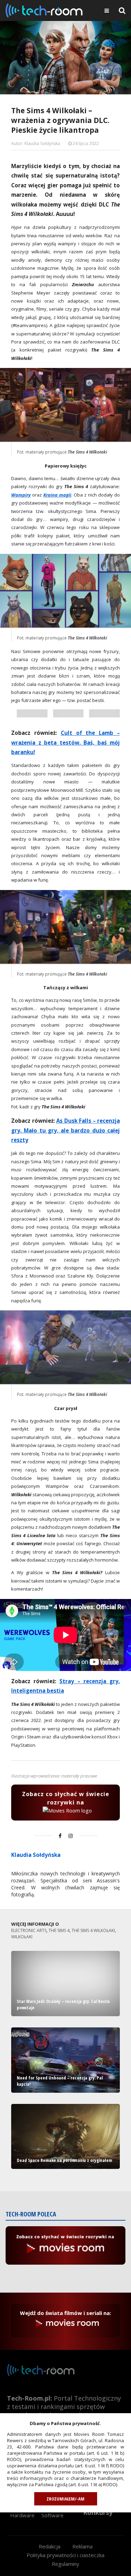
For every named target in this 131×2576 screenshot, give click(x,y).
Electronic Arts (29, 1930)
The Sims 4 (59, 1930)
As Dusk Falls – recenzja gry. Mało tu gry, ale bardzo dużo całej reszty (65, 1130)
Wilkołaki (22, 1937)
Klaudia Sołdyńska (36, 1855)
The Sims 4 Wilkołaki (93, 1930)
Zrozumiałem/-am (65, 2499)
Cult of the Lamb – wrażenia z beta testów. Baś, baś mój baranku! (65, 742)
